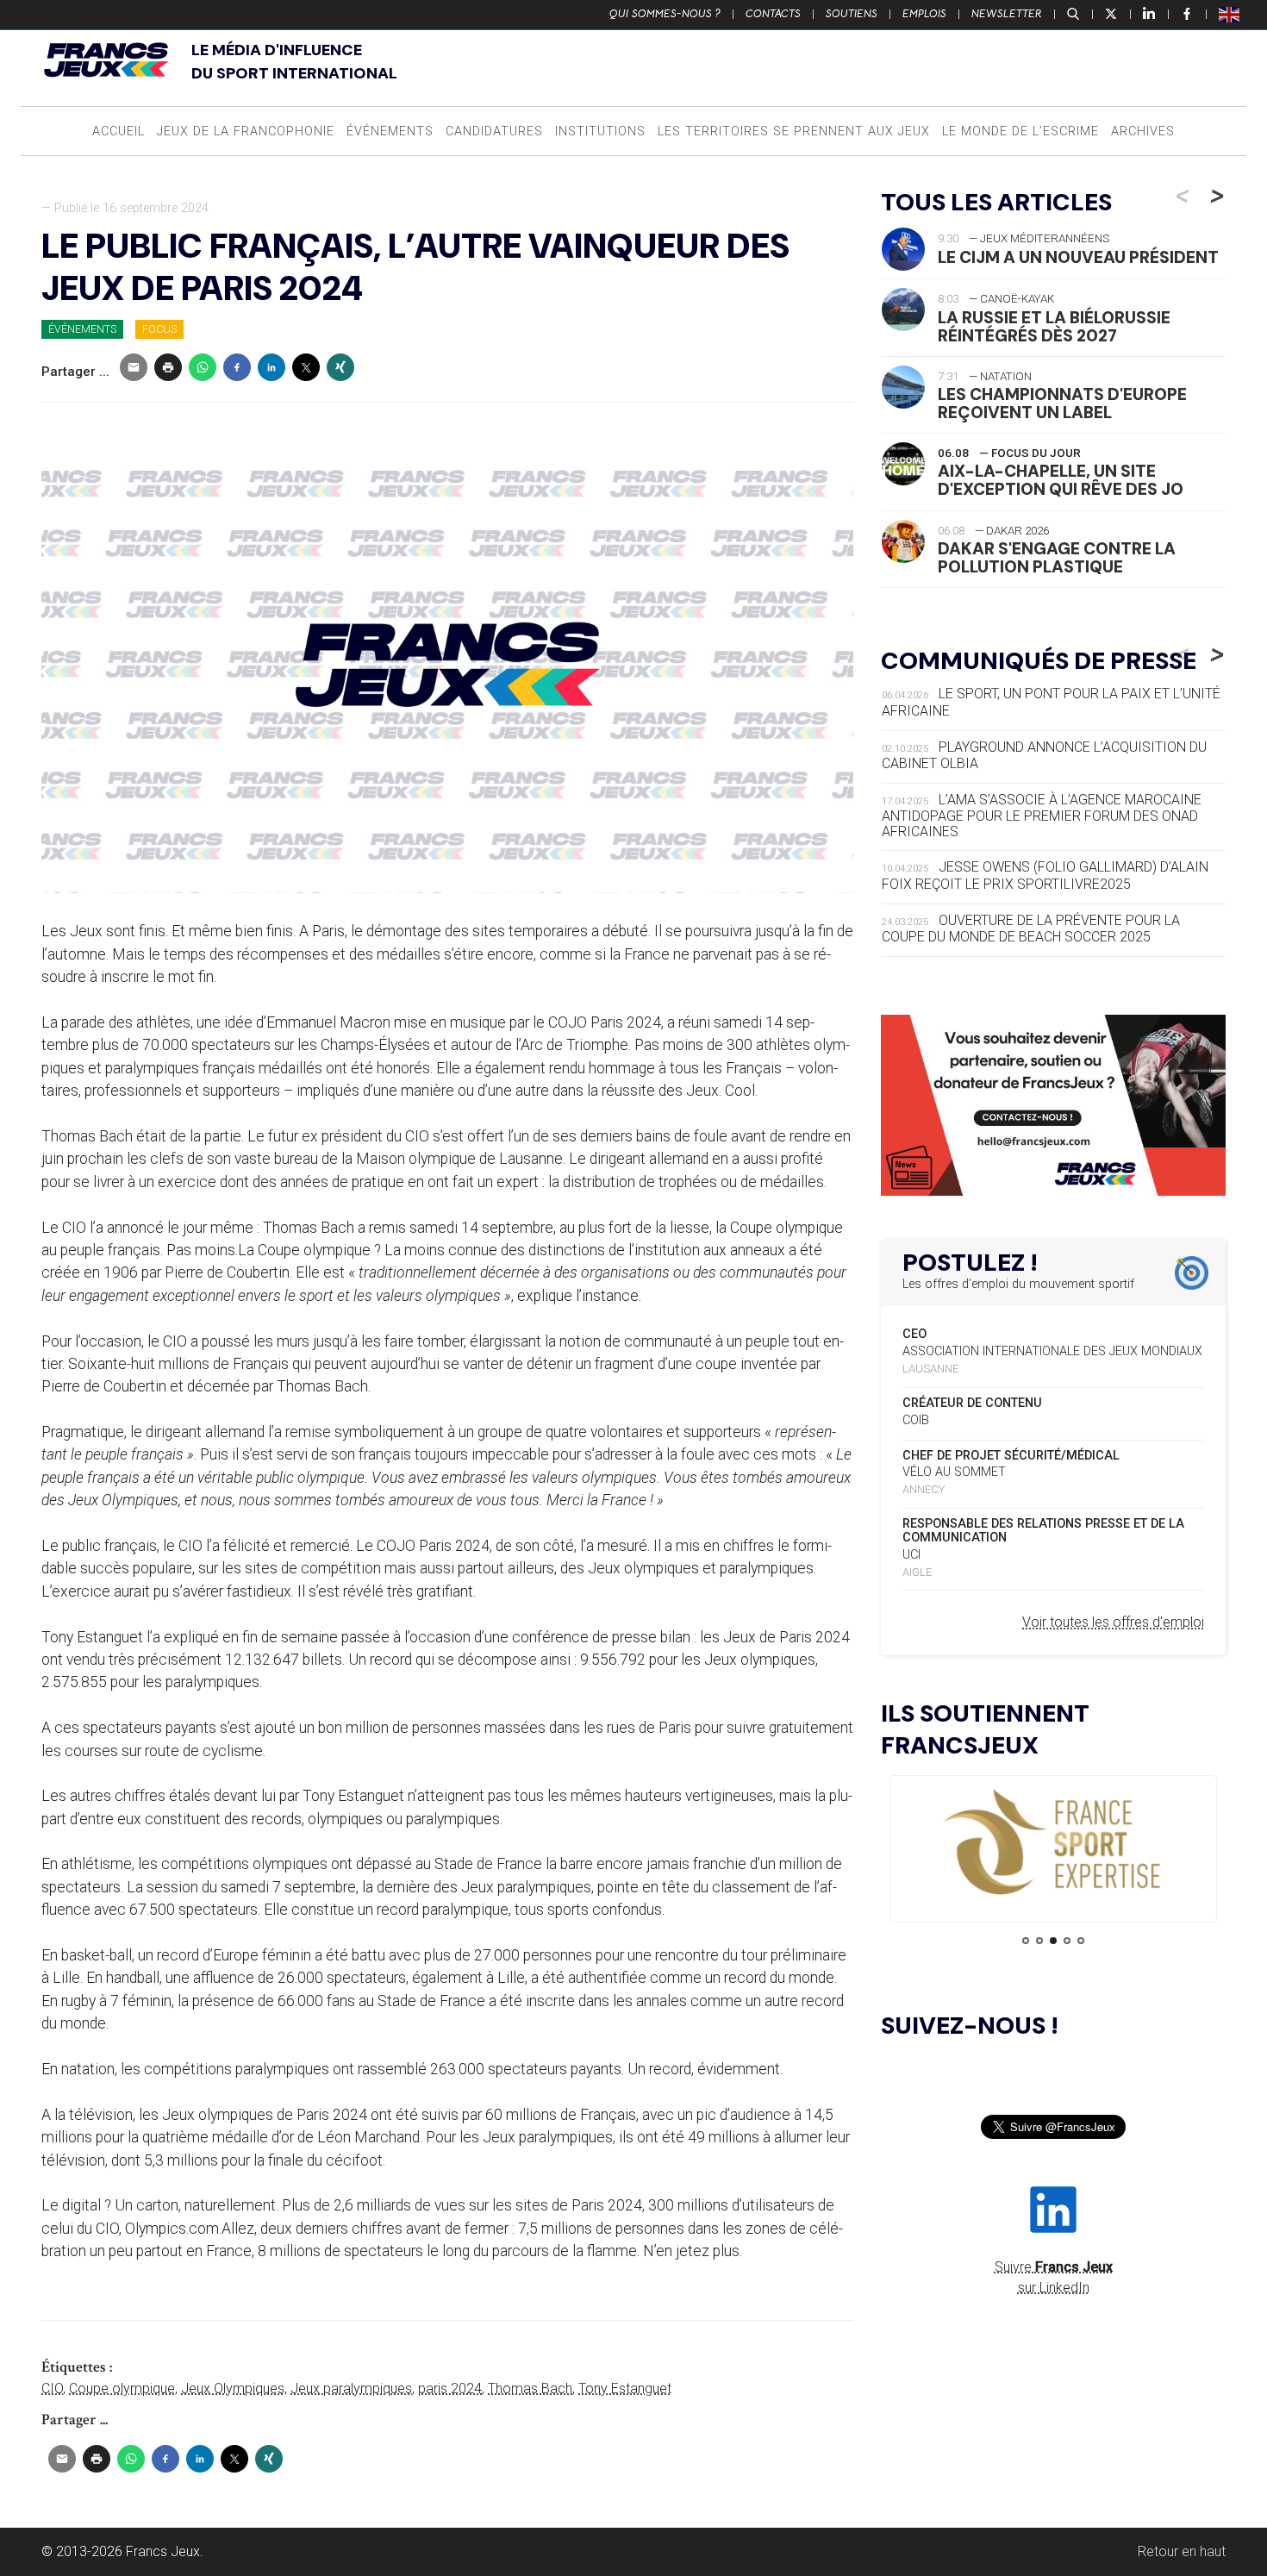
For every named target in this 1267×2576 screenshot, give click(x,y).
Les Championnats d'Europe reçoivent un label (1062, 403)
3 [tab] (1053, 1941)
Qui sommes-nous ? (665, 14)
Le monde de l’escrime (1020, 131)
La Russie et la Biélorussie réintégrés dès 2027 (1054, 327)
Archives (1143, 131)
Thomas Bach (530, 2388)
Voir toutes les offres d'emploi (1113, 1622)
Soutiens (852, 14)
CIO (52, 2388)
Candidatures (494, 131)
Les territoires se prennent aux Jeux (794, 131)
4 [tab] (1067, 1941)
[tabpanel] (1053, 1844)
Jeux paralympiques (351, 2388)
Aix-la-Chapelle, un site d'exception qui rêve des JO (1061, 480)
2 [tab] (1039, 1941)
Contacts (773, 14)
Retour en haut (1182, 2551)
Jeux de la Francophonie (246, 131)
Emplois (924, 14)
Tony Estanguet (625, 2388)
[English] (1230, 14)
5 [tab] (1081, 1941)
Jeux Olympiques (233, 2388)
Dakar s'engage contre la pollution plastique (1057, 558)
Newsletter (1007, 14)
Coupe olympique (122, 2388)
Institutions (600, 131)
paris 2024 (450, 2388)
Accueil (119, 131)
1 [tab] (1026, 1941)
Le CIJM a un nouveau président (1078, 257)
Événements (390, 131)
